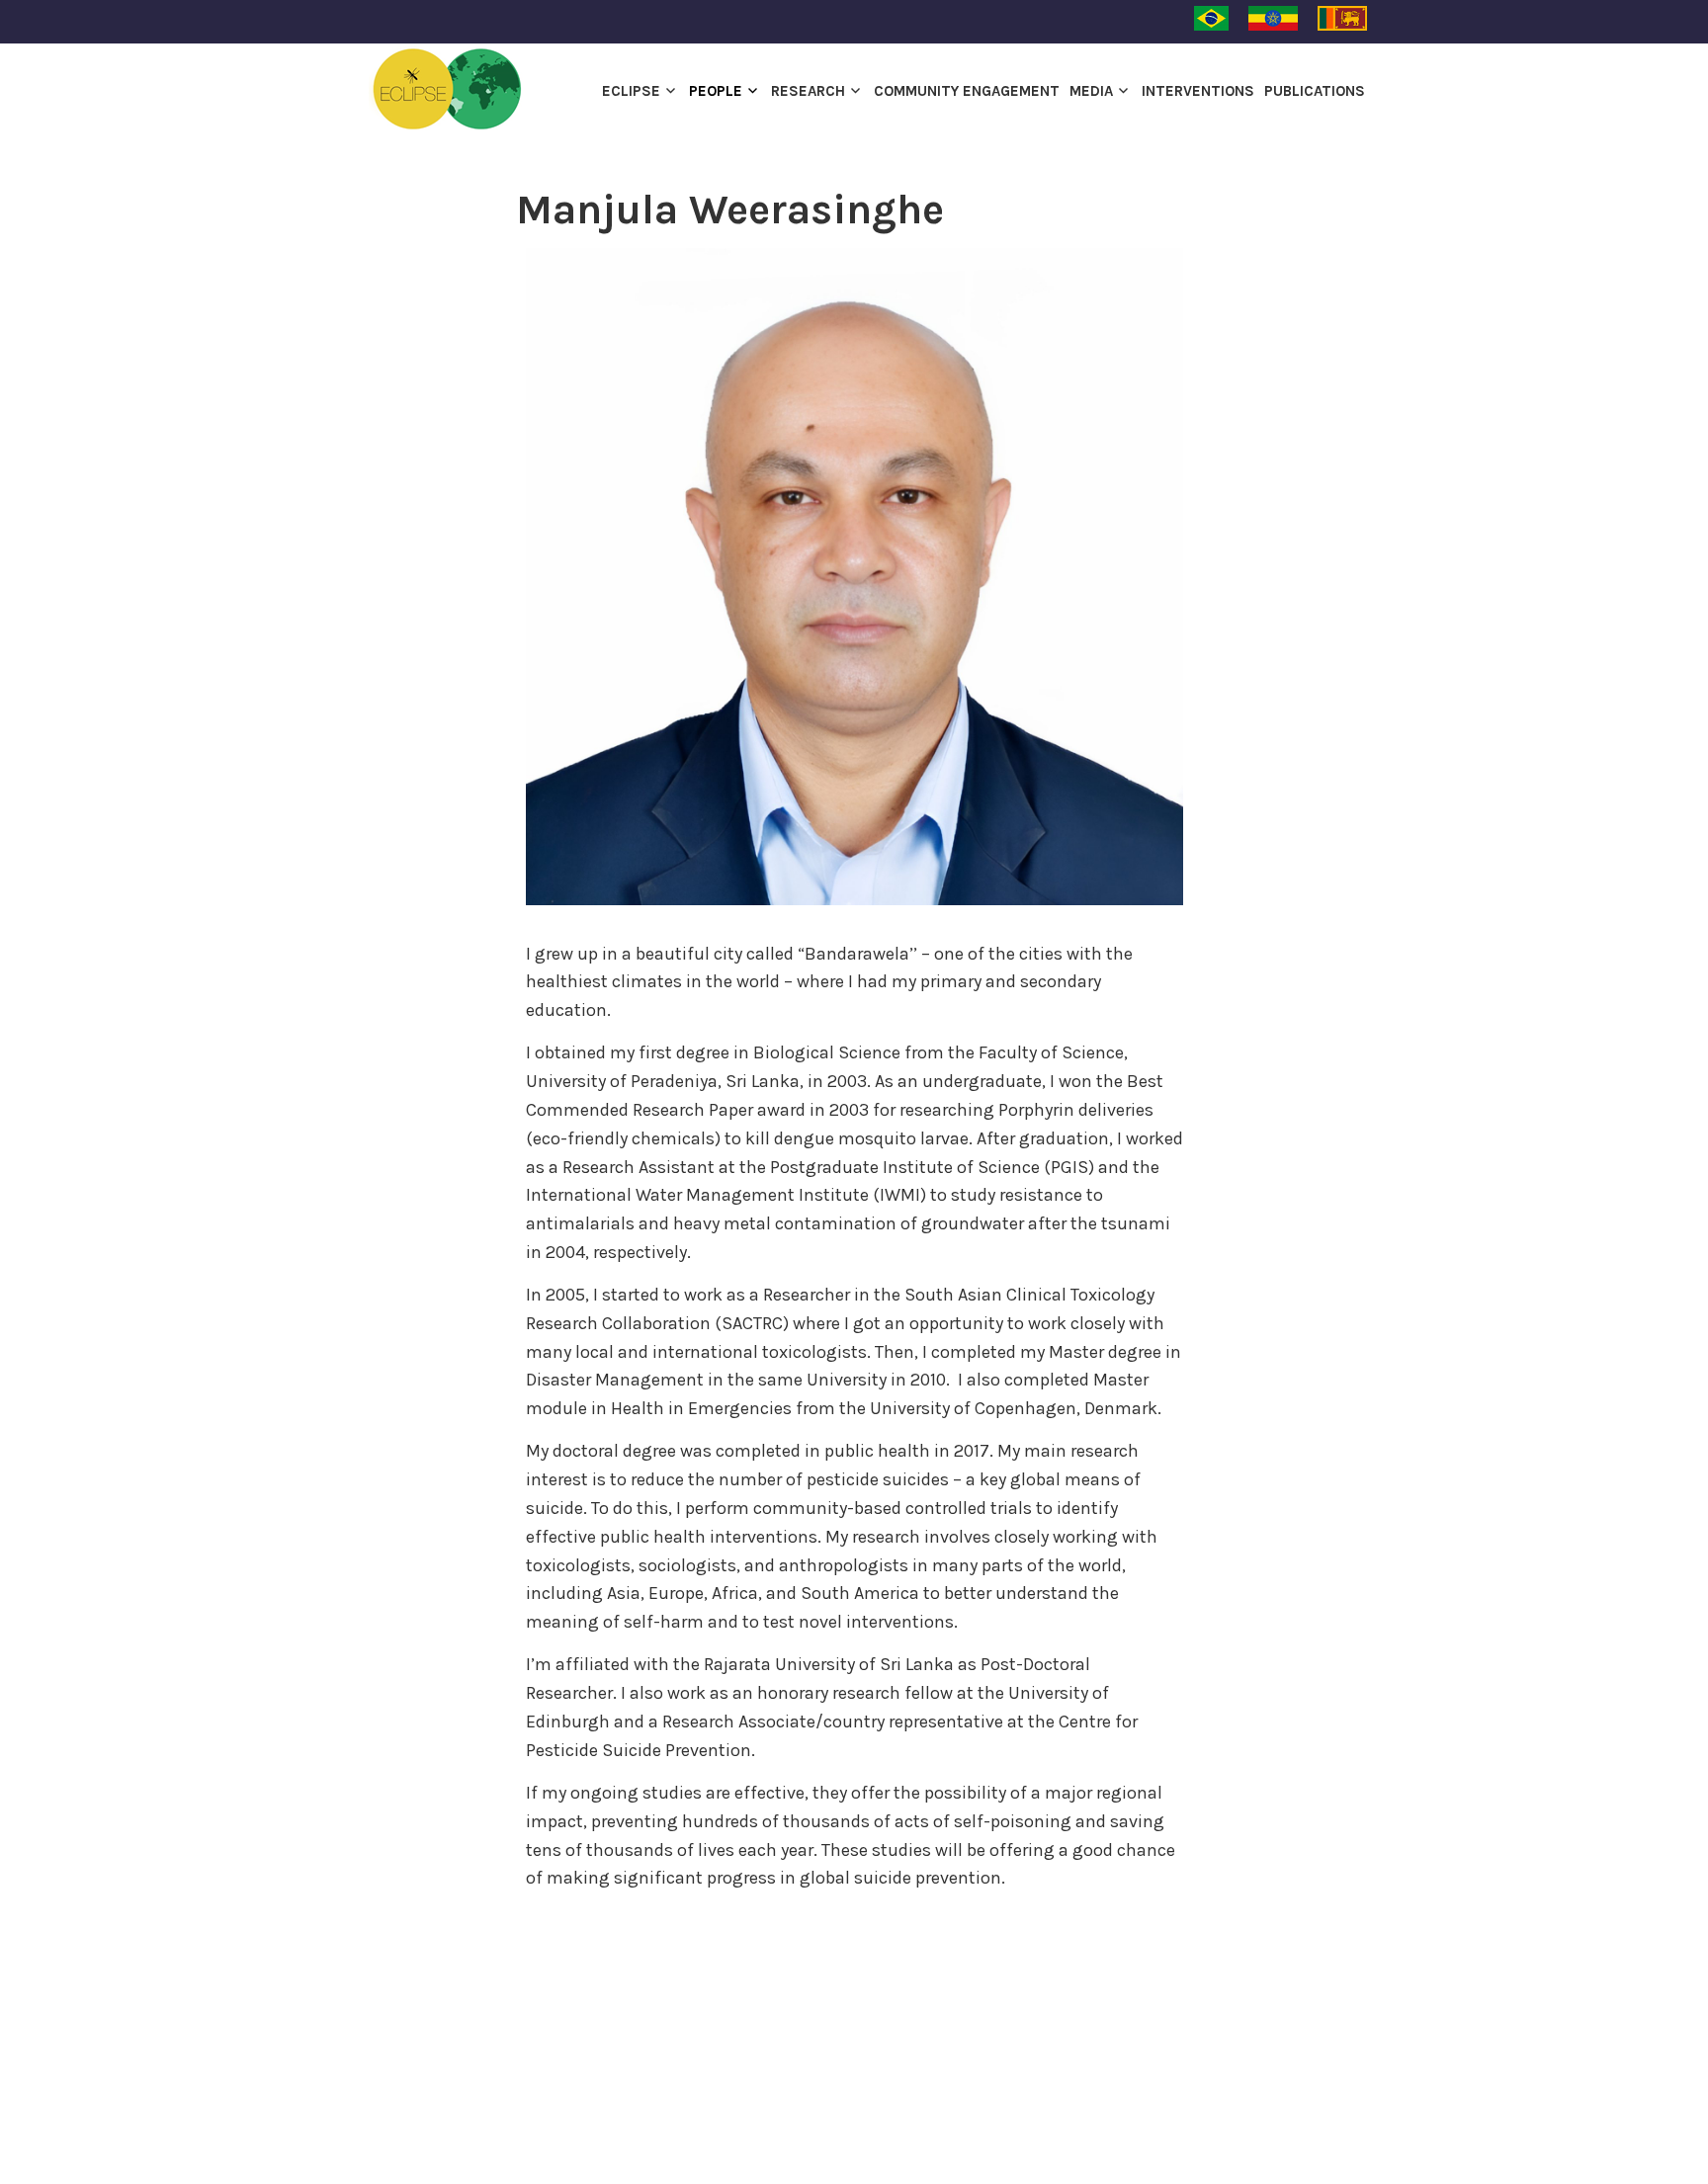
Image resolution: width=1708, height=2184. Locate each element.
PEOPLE (716, 91)
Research (808, 91)
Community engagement (967, 91)
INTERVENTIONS (1198, 91)
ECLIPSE (631, 91)
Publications (1315, 91)
